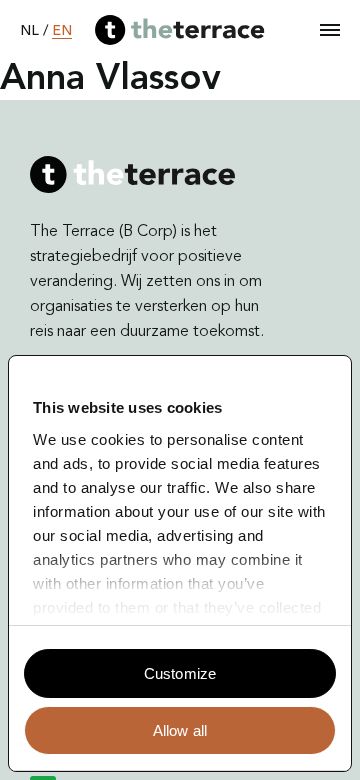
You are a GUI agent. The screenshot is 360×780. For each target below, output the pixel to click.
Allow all (180, 730)
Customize (180, 673)
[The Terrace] (180, 30)
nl (29, 31)
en (62, 31)
